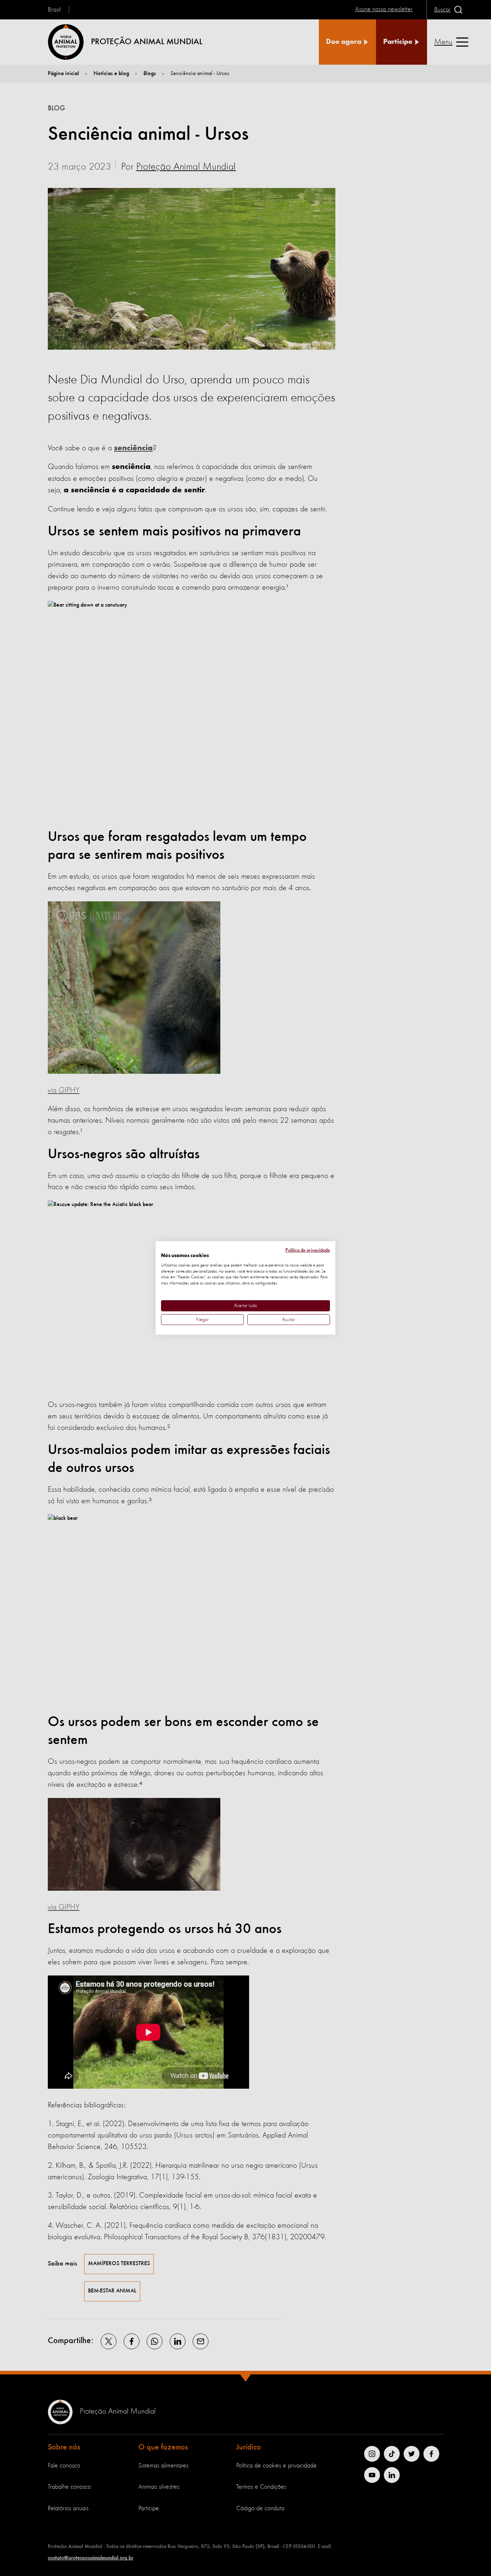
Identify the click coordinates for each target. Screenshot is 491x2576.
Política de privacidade (308, 1250)
